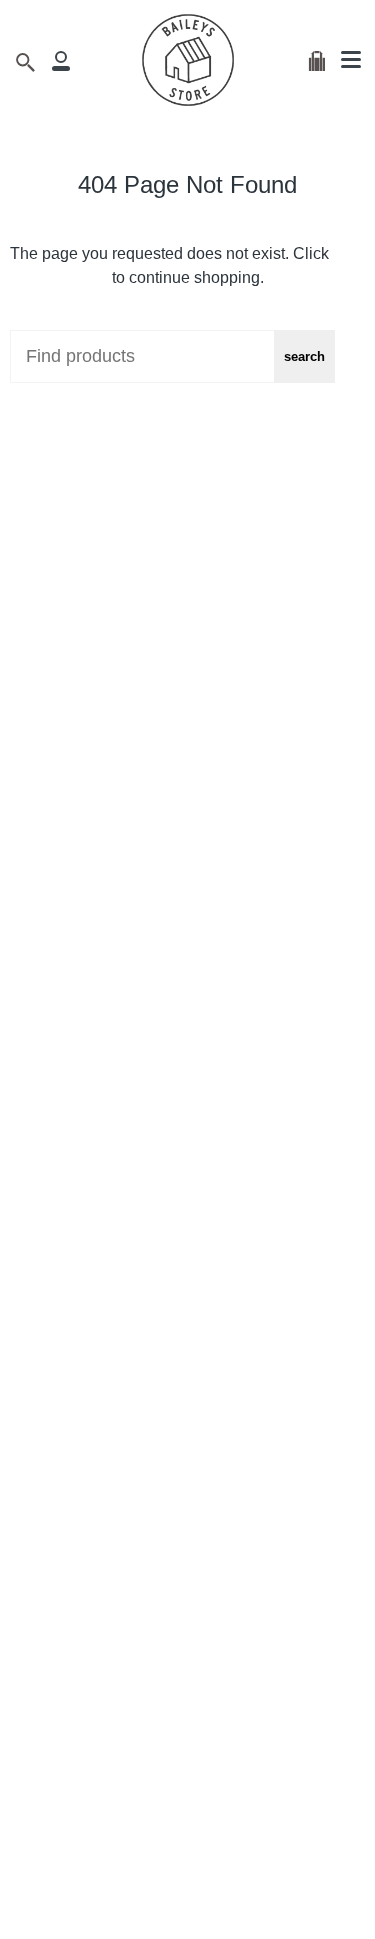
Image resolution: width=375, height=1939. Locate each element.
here (349, 253)
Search (304, 356)
